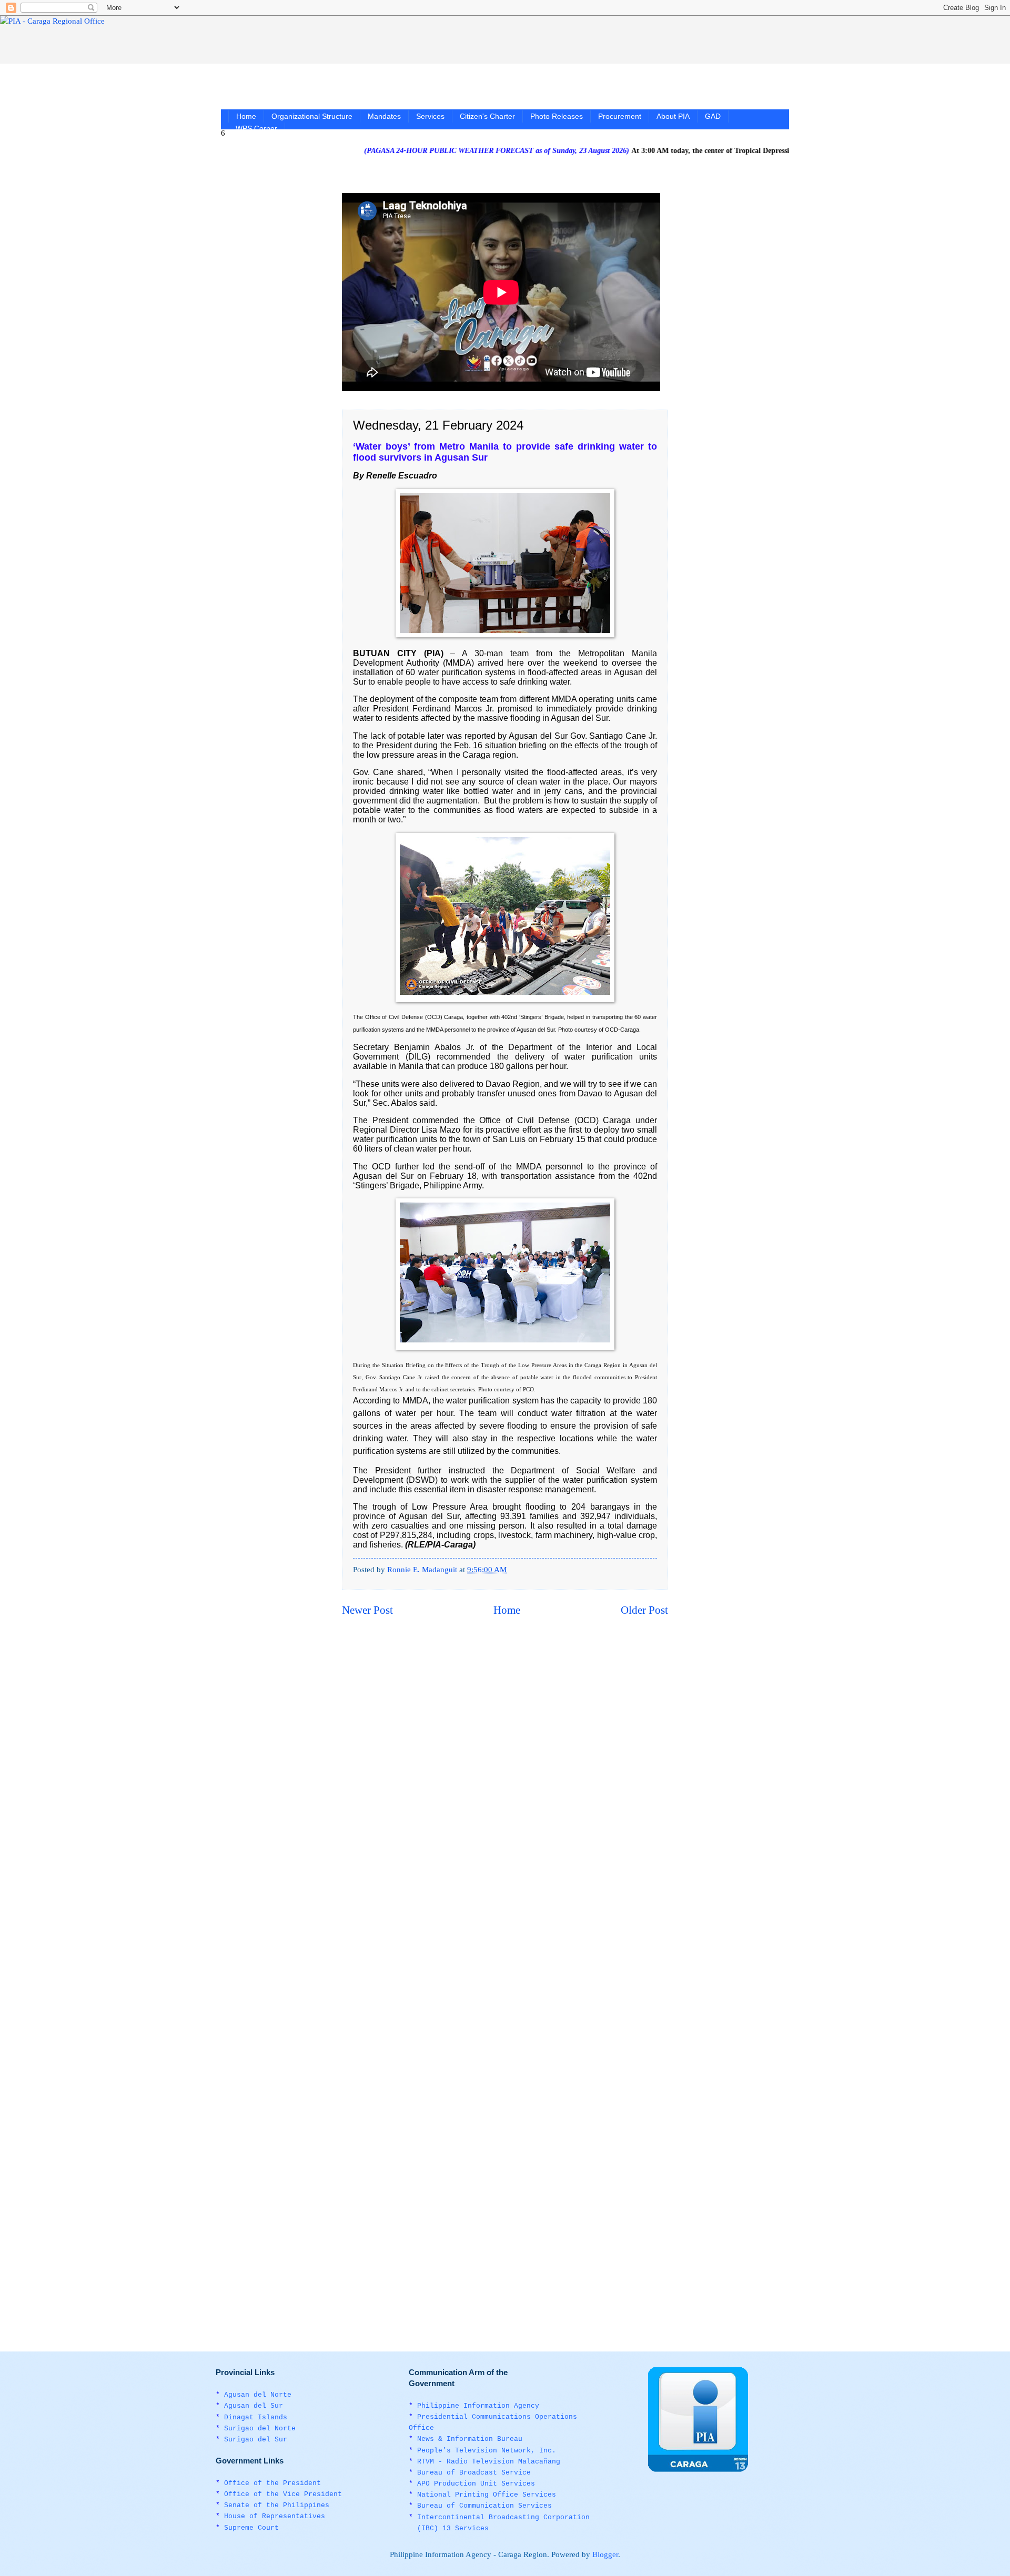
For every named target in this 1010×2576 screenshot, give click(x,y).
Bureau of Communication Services (484, 2506)
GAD (713, 116)
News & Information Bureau (470, 2439)
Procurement (620, 116)
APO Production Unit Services (476, 2484)
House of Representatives (275, 2516)
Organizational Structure (312, 116)
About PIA (673, 116)
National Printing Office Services (487, 2495)
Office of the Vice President (283, 2494)
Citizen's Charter (487, 116)
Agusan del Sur (254, 2406)
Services (430, 116)
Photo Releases (557, 116)
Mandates (384, 116)
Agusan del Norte (258, 2395)
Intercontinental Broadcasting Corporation (503, 2517)
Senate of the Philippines (277, 2505)
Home (246, 116)
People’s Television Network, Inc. (487, 2451)
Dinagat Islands (256, 2417)
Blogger (605, 2554)
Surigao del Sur (256, 2440)
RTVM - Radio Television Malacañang (489, 2462)
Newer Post (367, 1610)
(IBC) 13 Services (453, 2528)
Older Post (644, 1610)
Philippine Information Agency (478, 2406)
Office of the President (272, 2483)
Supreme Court (251, 2528)
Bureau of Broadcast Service (474, 2473)
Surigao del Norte (260, 2429)
